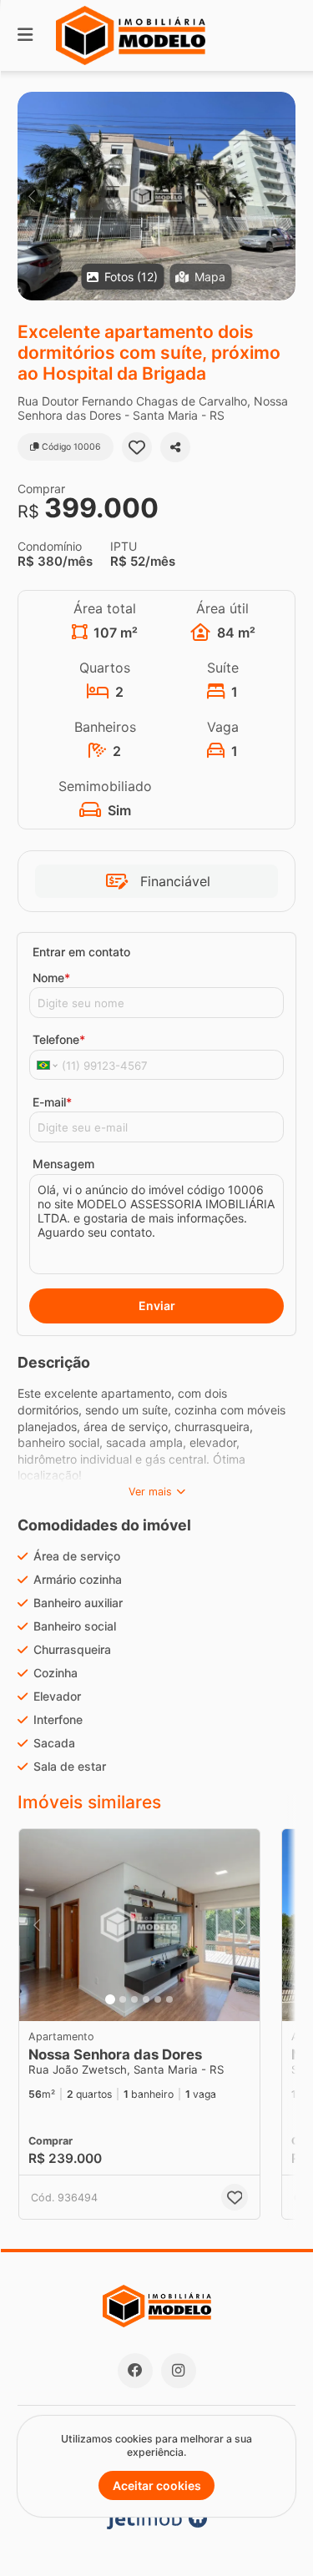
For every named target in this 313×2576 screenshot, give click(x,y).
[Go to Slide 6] (169, 1999)
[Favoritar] (137, 447)
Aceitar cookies (157, 2485)
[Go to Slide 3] (134, 1999)
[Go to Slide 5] (158, 1999)
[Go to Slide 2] (123, 1999)
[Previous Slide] (31, 196)
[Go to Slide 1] (110, 1999)
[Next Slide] (282, 196)
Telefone (59, 1039)
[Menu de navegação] (25, 35)
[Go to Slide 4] (146, 1999)
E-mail (52, 1102)
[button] (156, 196)
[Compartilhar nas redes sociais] (175, 447)
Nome (51, 978)
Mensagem (63, 1164)
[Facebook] (135, 2371)
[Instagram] (179, 2371)
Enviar (157, 1306)
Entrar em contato (81, 952)
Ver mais (150, 1492)
